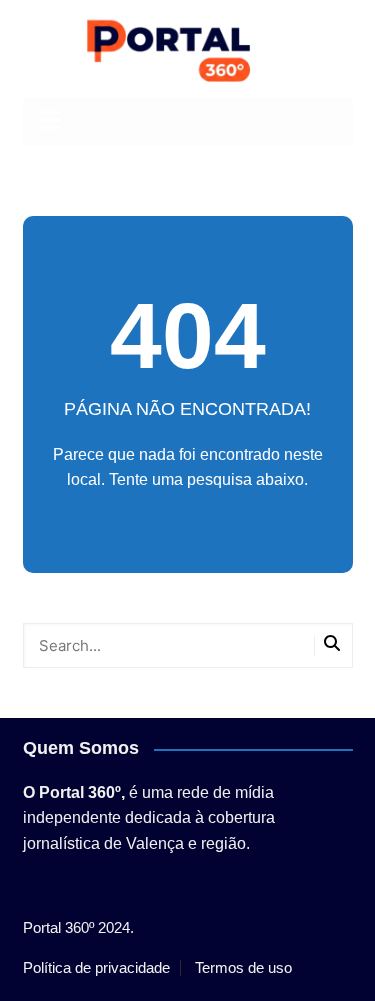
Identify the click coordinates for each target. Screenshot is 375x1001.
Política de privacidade (96, 968)
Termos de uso (243, 968)
